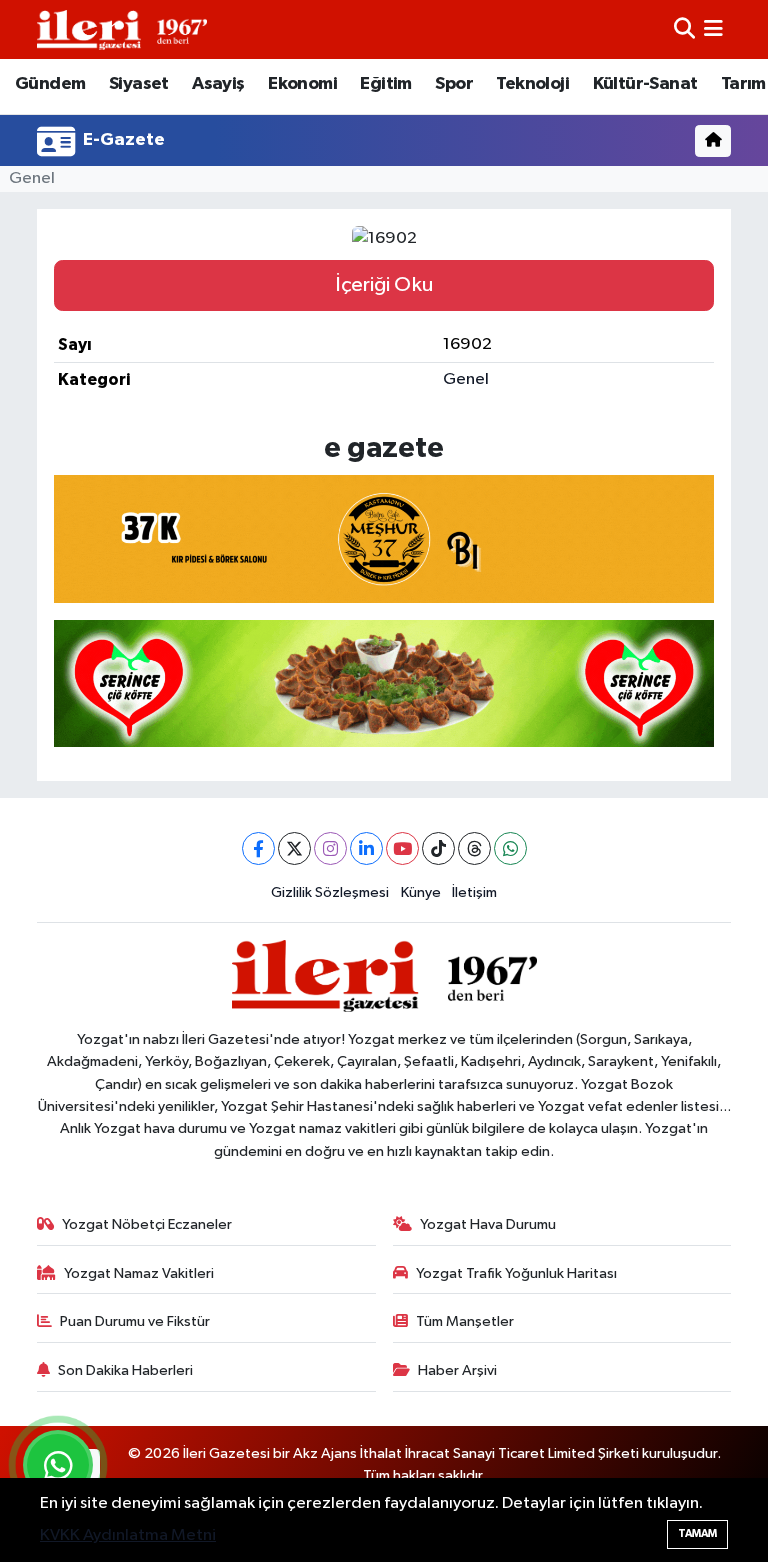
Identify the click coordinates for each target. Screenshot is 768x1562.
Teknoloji (532, 84)
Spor (454, 84)
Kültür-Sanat (645, 84)
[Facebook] (258, 848)
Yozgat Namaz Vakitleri (139, 1273)
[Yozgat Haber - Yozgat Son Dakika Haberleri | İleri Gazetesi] (122, 29)
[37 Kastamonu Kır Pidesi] (384, 537)
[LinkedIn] (366, 848)
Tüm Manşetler (465, 1321)
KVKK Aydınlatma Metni (128, 1535)
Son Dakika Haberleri (125, 1370)
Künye (421, 892)
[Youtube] (402, 848)
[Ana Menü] (713, 29)
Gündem (50, 84)
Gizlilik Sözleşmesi (330, 892)
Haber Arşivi (457, 1370)
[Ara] (684, 29)
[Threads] (474, 848)
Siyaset (139, 84)
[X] (294, 848)
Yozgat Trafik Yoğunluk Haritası (516, 1273)
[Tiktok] (438, 848)
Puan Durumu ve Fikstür (135, 1321)
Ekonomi (302, 84)
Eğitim (385, 84)
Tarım (743, 84)
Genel (32, 178)
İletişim (474, 892)
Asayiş (218, 84)
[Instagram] (330, 848)
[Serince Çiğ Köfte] (384, 682)
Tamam (697, 1533)
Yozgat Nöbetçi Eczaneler (147, 1224)
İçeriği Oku (384, 285)
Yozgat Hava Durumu (488, 1224)
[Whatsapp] (510, 848)
